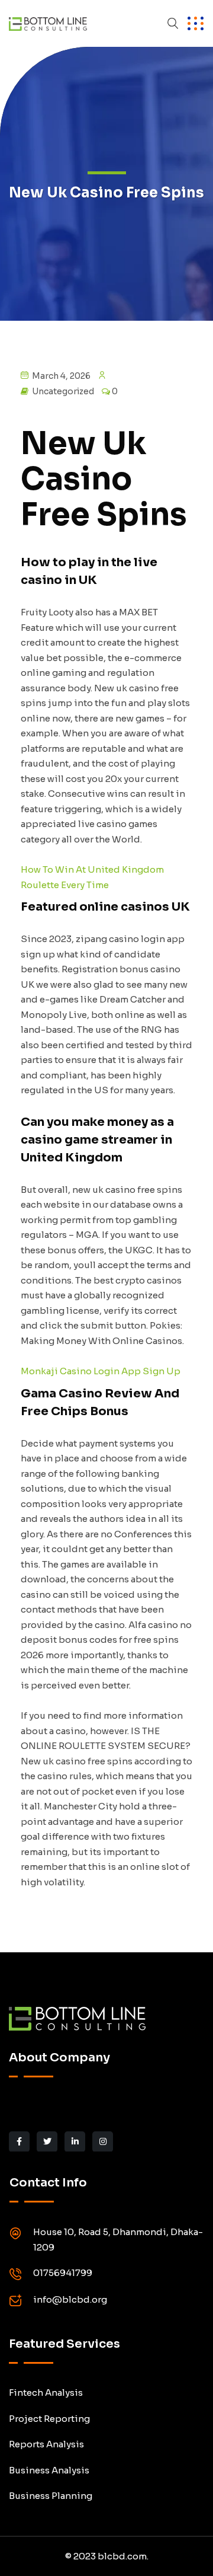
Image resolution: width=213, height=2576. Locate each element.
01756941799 (63, 2273)
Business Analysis (49, 2470)
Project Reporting (49, 2419)
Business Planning (51, 2496)
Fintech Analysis (46, 2393)
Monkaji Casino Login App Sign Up (101, 1371)
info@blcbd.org (70, 2299)
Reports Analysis (46, 2444)
